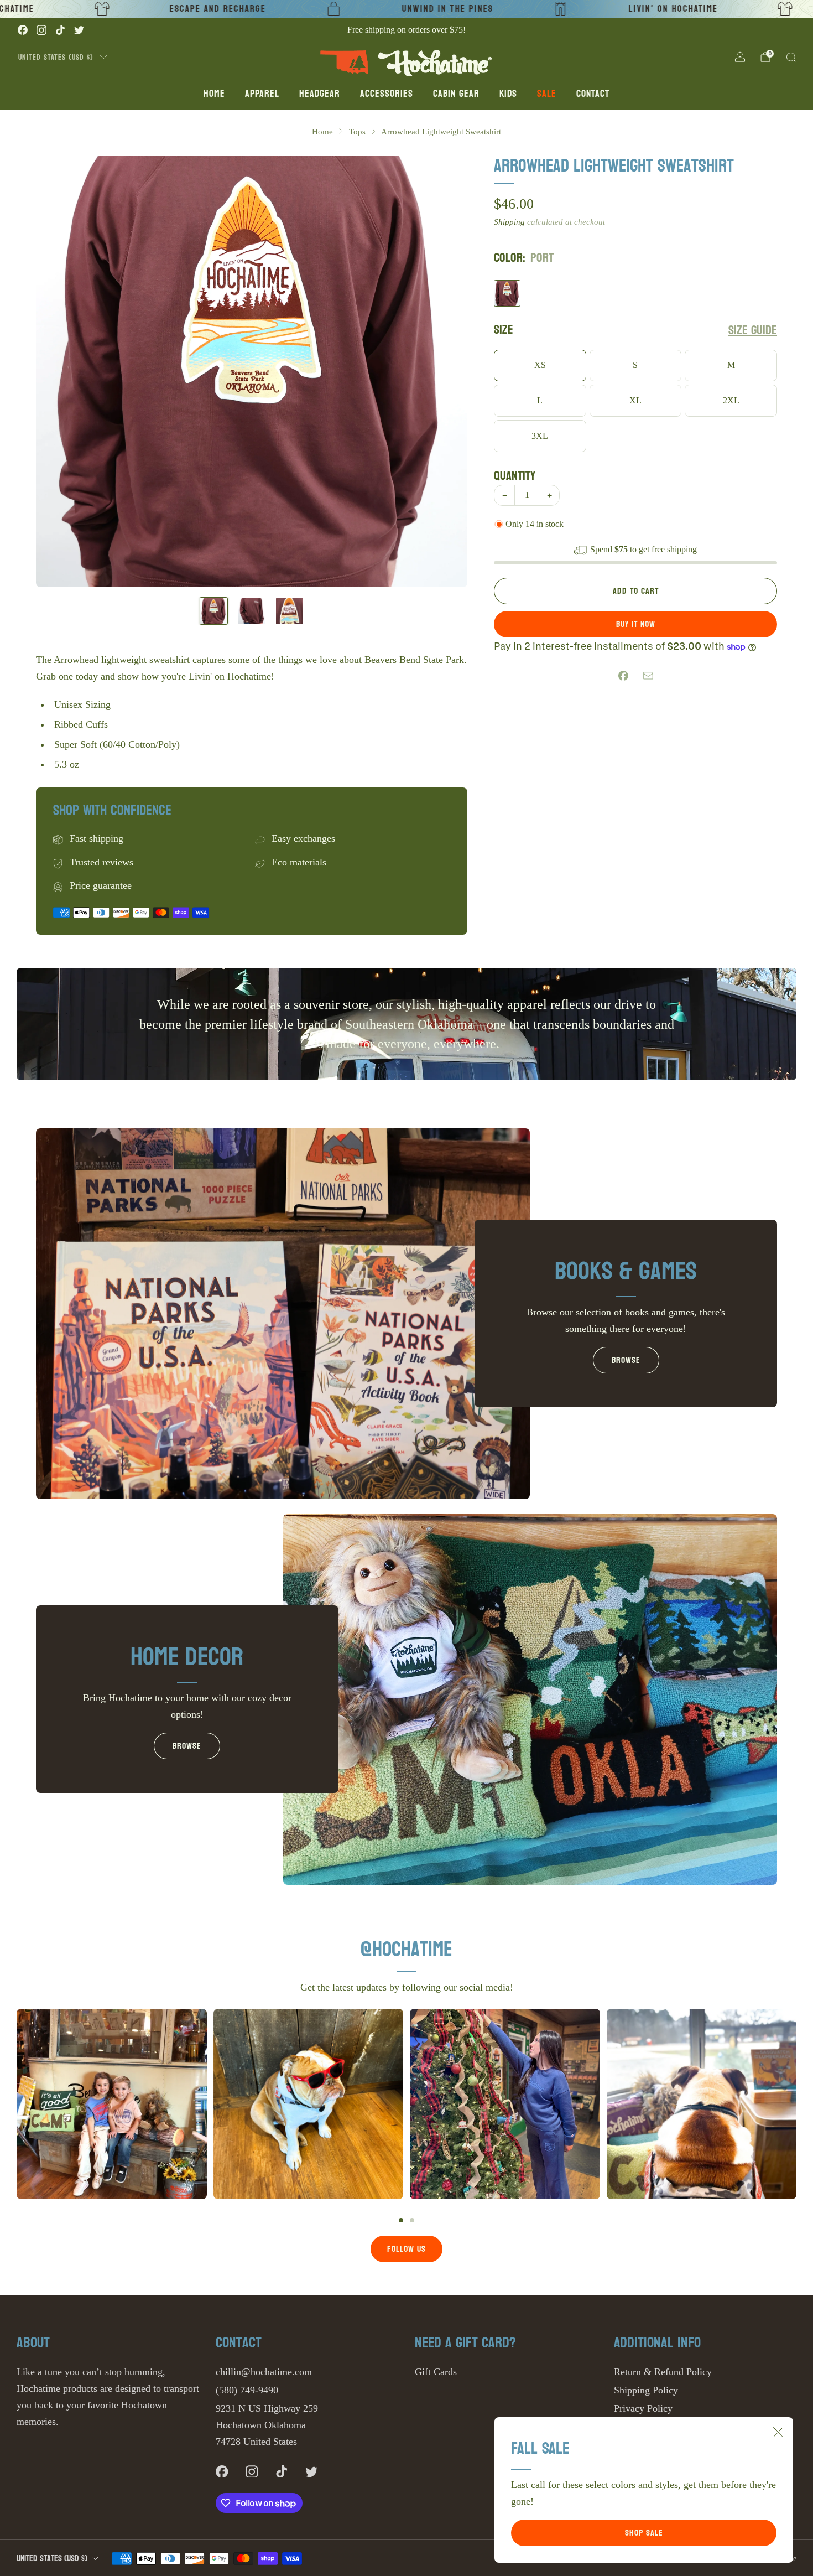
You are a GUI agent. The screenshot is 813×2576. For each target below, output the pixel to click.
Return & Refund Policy (663, 2372)
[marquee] (406, 9)
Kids (508, 94)
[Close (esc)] (778, 2432)
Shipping (509, 222)
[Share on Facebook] (623, 676)
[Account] (740, 57)
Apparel (262, 94)
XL (635, 401)
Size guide (753, 331)
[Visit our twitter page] (79, 30)
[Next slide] (446, 371)
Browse (626, 1360)
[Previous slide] (58, 371)
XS (540, 365)
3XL (540, 436)
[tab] (401, 2220)
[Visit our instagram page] (41, 30)
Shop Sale (644, 2533)
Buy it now (636, 624)
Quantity (515, 476)
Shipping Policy (646, 2390)
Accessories (387, 94)
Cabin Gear (456, 94)
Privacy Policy (643, 2408)
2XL (731, 401)
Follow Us (406, 2249)
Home (214, 94)
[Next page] (796, 2104)
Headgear (320, 94)
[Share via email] (648, 676)
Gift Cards (436, 2372)
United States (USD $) (56, 57)
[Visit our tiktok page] (60, 30)
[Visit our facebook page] (23, 30)
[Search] (791, 57)
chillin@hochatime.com (264, 2372)
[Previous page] (17, 2104)
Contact (593, 94)
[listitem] (406, 30)
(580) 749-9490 (247, 2390)
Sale (547, 94)
